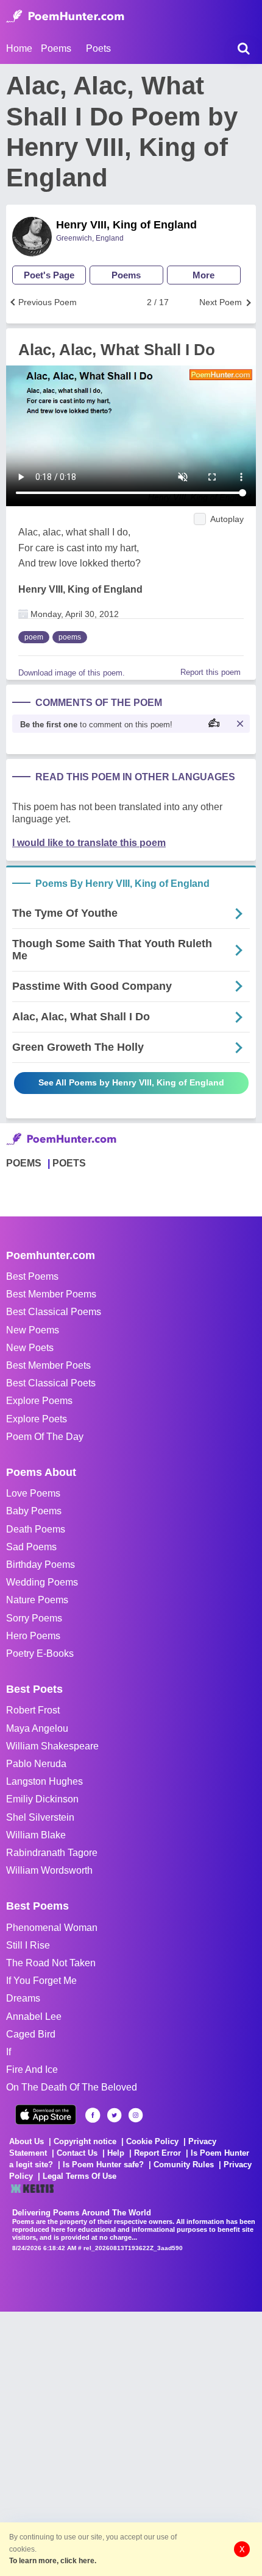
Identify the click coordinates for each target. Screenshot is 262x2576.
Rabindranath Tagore (52, 1853)
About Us (27, 2141)
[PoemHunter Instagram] (136, 2115)
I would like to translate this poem (89, 843)
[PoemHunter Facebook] (93, 2115)
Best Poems (32, 1276)
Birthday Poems (41, 1565)
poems (70, 637)
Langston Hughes (44, 1781)
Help (116, 2153)
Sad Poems (31, 1547)
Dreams (23, 1998)
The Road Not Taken (51, 1963)
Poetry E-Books (40, 1653)
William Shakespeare (52, 1746)
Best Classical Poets (51, 1383)
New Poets (30, 1348)
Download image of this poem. (72, 673)
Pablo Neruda (36, 1764)
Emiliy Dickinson (42, 1799)
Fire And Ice (32, 2070)
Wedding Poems (42, 1582)
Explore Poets (37, 1419)
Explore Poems (39, 1401)
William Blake (36, 1835)
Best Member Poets (48, 1365)
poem (34, 637)
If (9, 2052)
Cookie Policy (152, 2141)
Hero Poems (33, 1636)
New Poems (33, 1330)
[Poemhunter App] (46, 2115)
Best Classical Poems (54, 1312)
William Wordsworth (49, 1870)
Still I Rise (28, 1945)
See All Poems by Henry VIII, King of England (131, 1082)
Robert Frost (33, 1710)
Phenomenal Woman (52, 1928)
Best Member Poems (51, 1294)
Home (19, 48)
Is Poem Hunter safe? (103, 2165)
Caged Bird (31, 2034)
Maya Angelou (37, 1728)
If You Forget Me (41, 1981)
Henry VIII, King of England (126, 225)
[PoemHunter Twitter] (114, 2115)
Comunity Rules (184, 2165)
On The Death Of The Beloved (72, 2087)
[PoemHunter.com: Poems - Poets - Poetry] (65, 16)
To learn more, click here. (53, 2561)
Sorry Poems (34, 1618)
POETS (69, 1163)
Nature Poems (37, 1600)
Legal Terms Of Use (80, 2176)
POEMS (24, 1163)
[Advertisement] (131, 2443)
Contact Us (77, 2153)
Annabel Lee (34, 2017)
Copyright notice (85, 2141)
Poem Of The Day (45, 1437)
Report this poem (211, 672)
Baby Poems (34, 1511)
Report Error (158, 2153)
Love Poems (33, 1493)
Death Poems (36, 1529)
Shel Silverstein (40, 1817)
